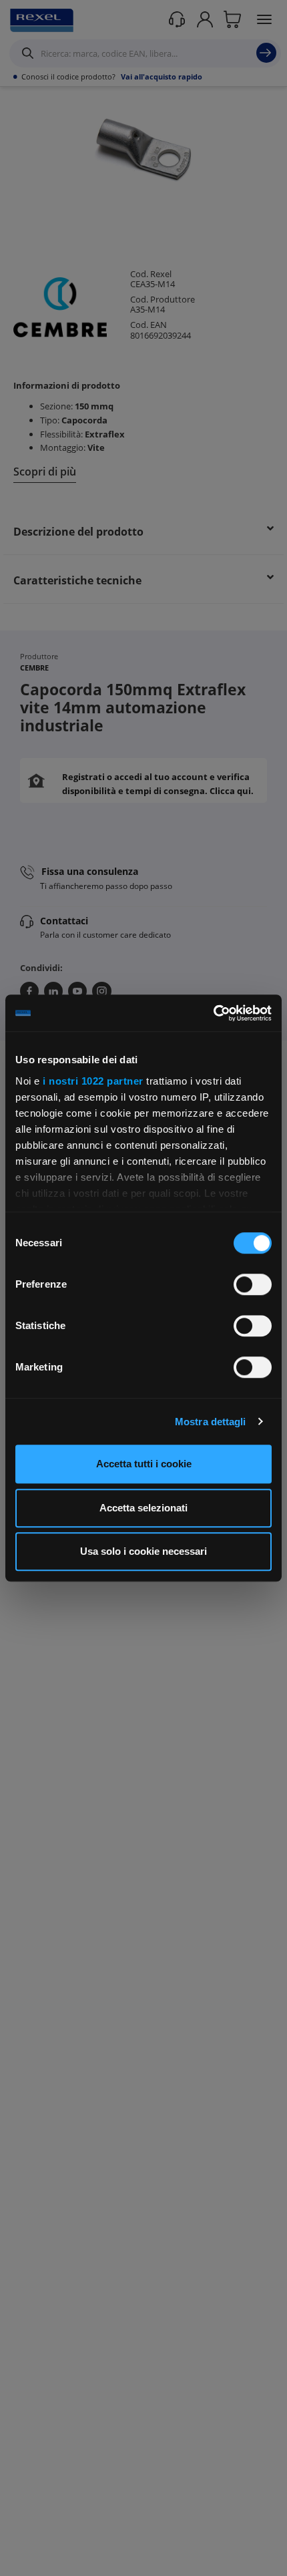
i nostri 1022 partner (93, 1081)
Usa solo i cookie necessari (143, 1551)
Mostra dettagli (211, 1422)
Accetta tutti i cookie (144, 1464)
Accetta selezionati (143, 1508)
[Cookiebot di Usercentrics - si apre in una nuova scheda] (213, 1013)
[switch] (253, 1284)
